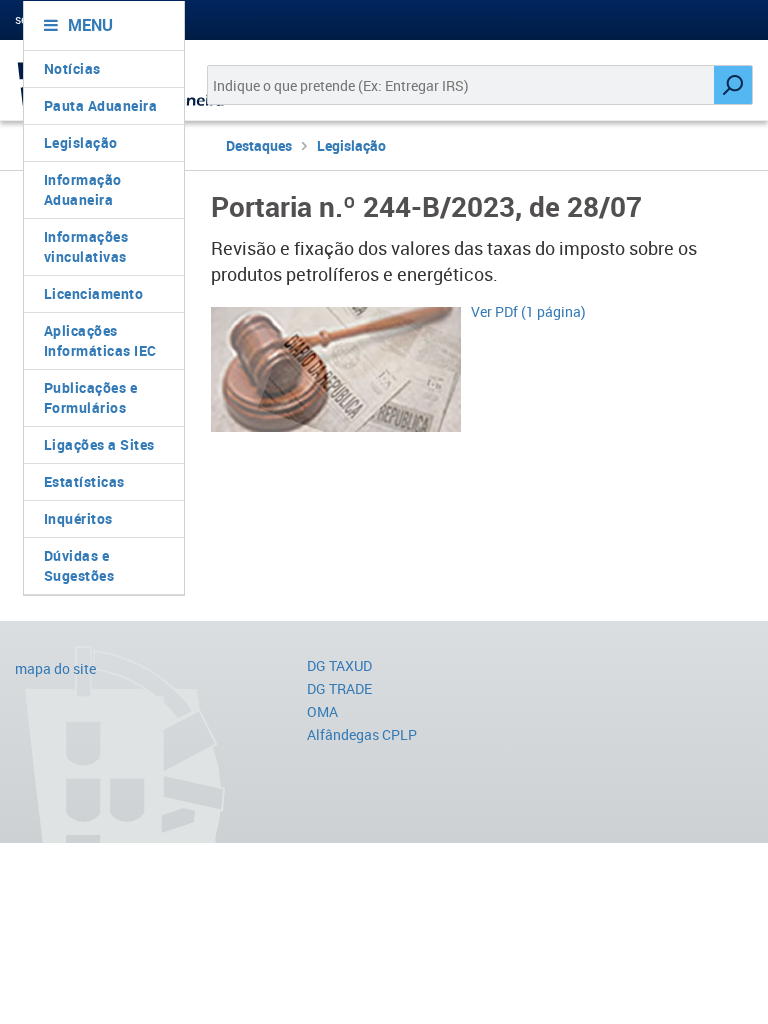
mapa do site (55, 668)
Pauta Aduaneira (101, 105)
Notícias (72, 68)
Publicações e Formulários (91, 397)
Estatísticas (84, 481)
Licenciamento (94, 293)
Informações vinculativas (86, 246)
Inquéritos (78, 518)
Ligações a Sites (99, 444)
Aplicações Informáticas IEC (100, 340)
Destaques (259, 145)
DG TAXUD (339, 665)
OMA (322, 711)
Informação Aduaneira (83, 189)
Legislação (81, 142)
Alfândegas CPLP (362, 734)
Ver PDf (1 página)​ (528, 311)
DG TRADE (339, 688)
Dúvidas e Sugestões (79, 565)
